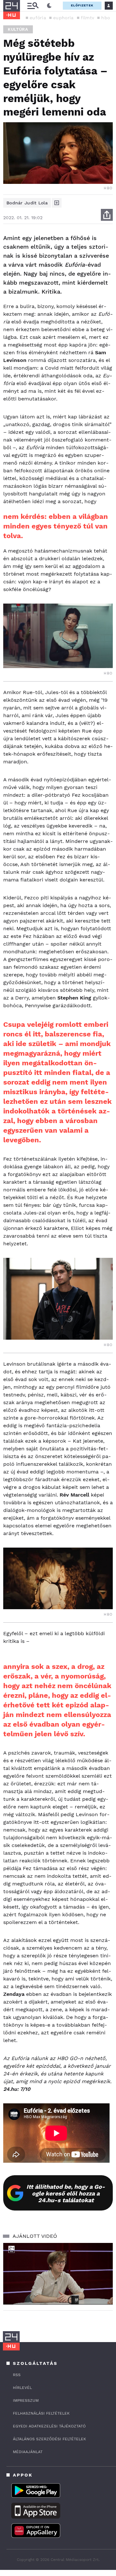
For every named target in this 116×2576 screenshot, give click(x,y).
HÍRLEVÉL (22, 2388)
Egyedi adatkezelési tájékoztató (49, 2426)
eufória (38, 18)
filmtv (88, 18)
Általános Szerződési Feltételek (49, 2439)
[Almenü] (33, 6)
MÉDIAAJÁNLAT (28, 2452)
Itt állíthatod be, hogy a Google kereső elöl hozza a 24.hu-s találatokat (66, 2193)
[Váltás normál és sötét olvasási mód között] (49, 6)
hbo (106, 18)
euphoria (63, 18)
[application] (58, 2274)
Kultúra (18, 29)
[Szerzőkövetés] (57, 203)
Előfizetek (82, 5)
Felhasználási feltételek (41, 2413)
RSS (17, 2375)
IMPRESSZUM (26, 2400)
